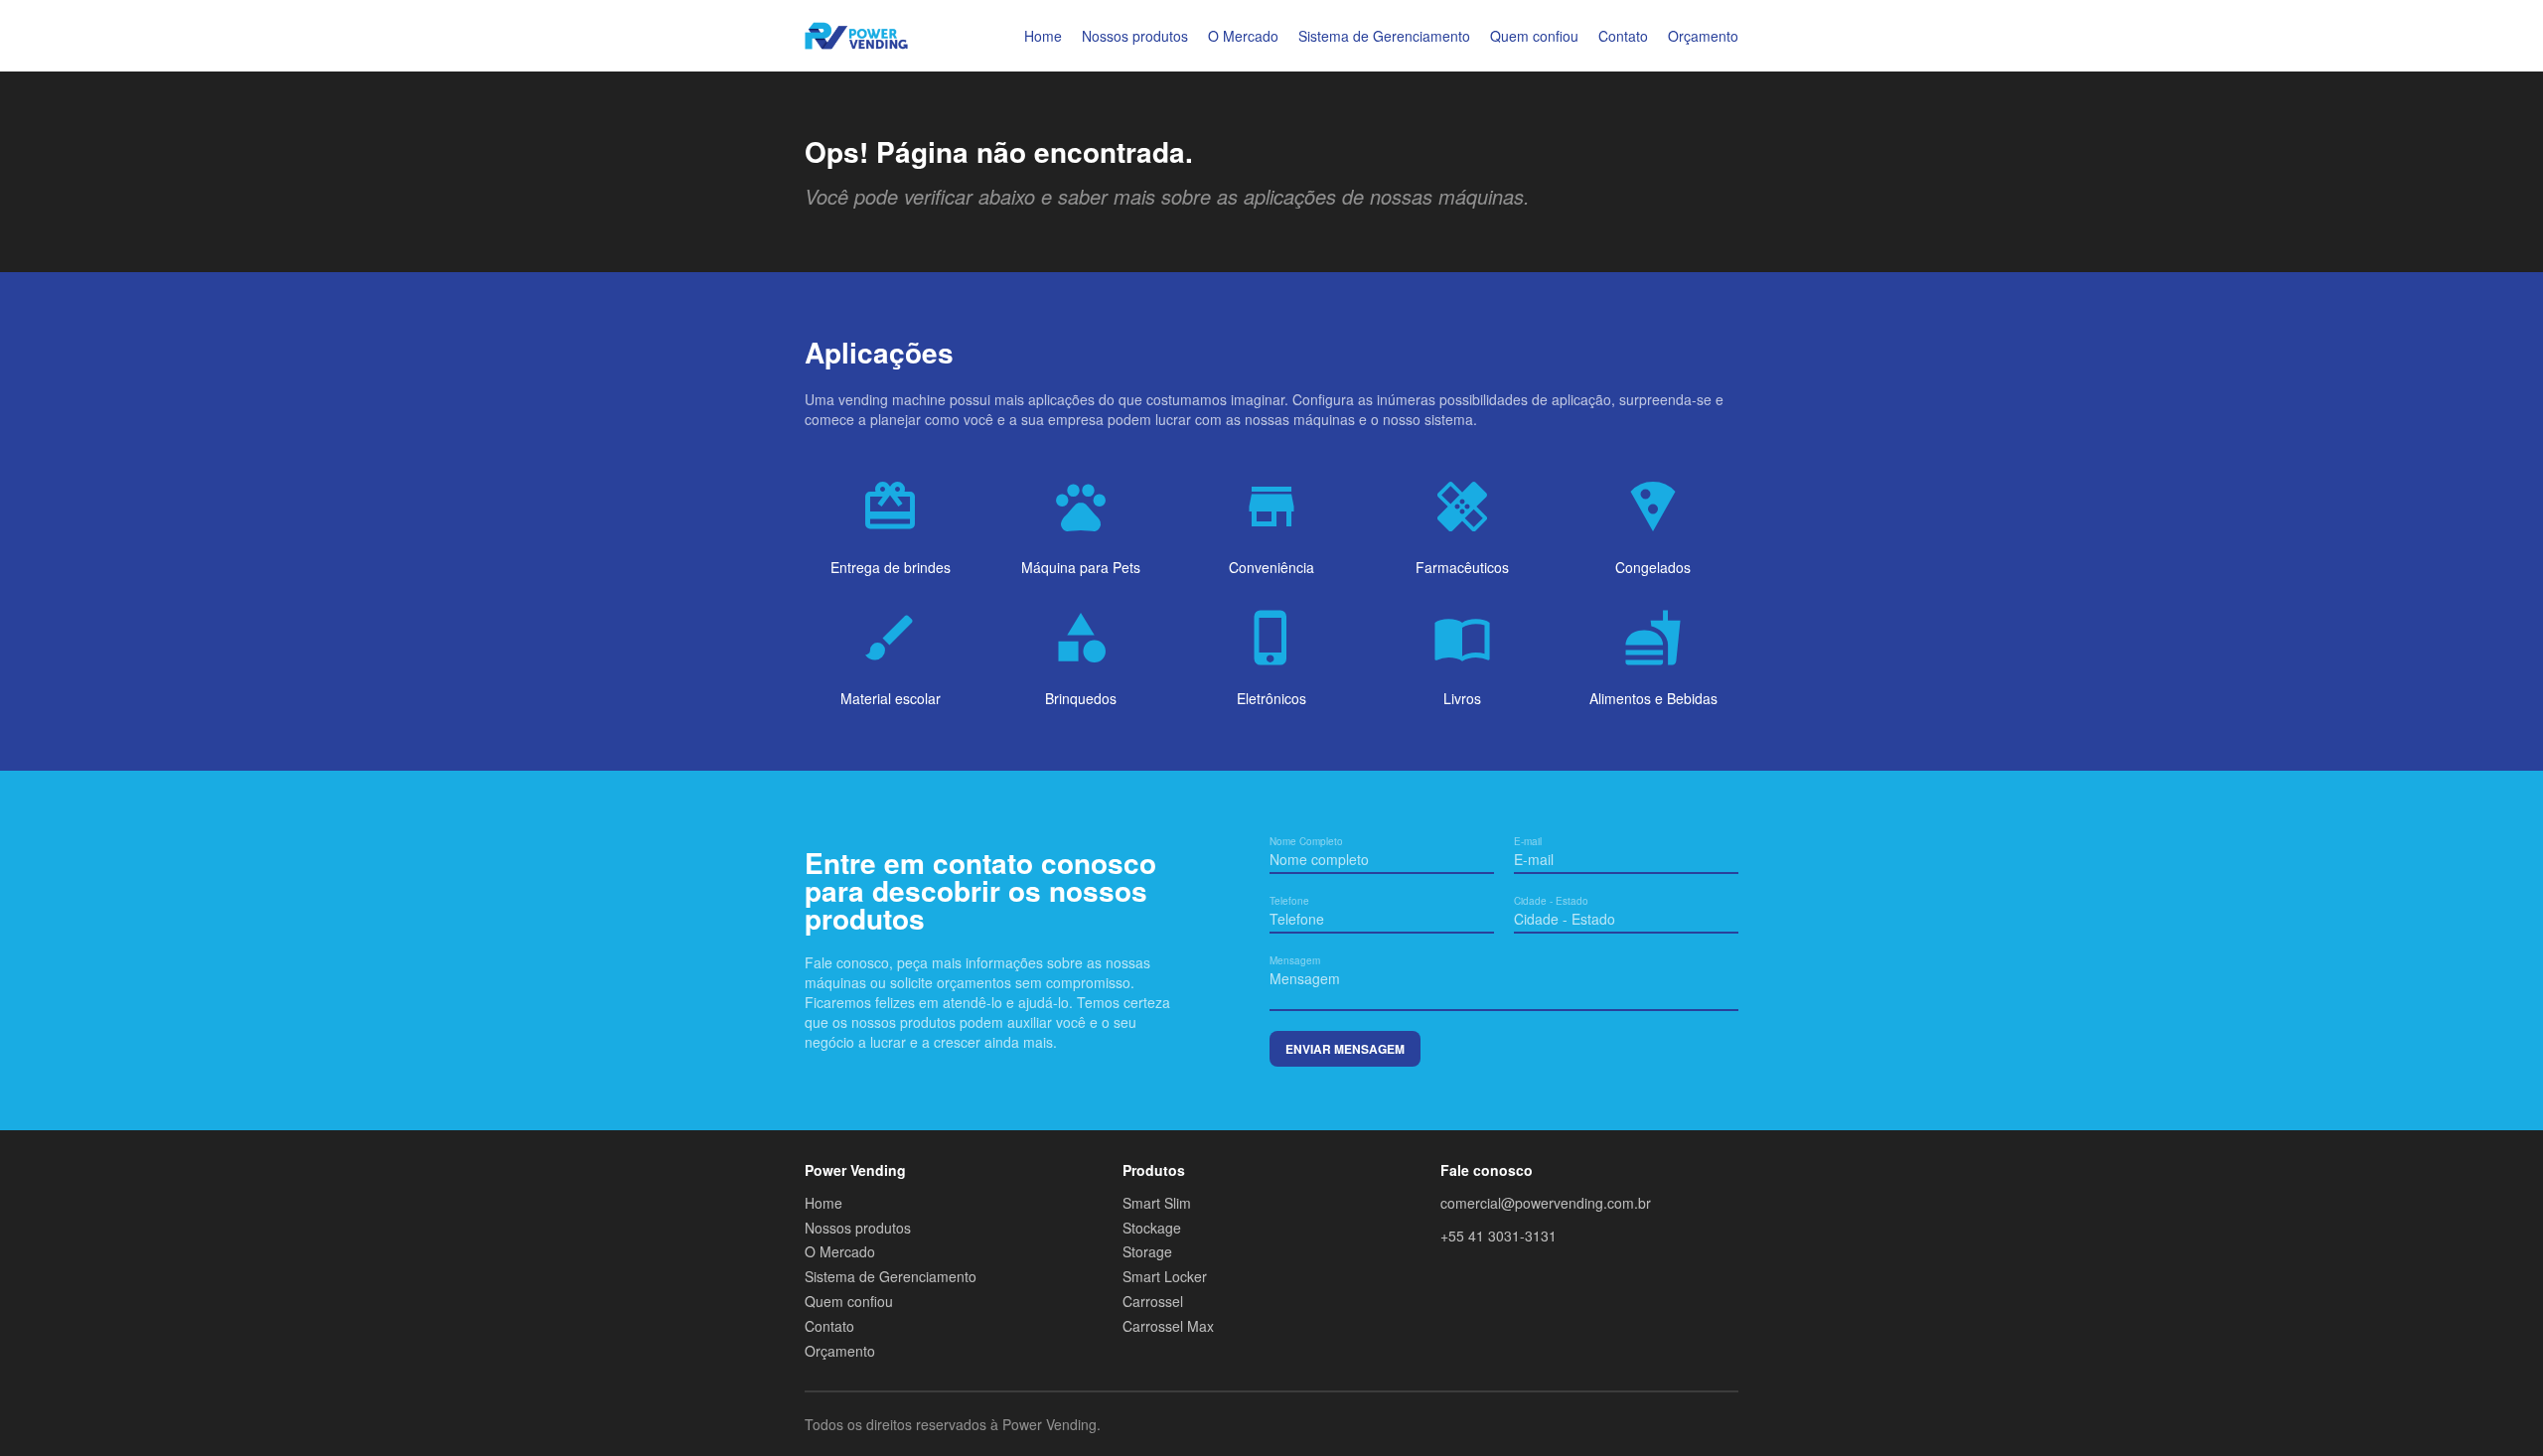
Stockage (1152, 1228)
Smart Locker (1165, 1277)
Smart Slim (1157, 1203)
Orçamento (1703, 36)
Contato (1623, 36)
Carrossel (1153, 1302)
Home (1043, 36)
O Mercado (1243, 36)
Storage (1147, 1252)
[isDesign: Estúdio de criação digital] (1726, 1424)
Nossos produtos (1135, 36)
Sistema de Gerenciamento (1384, 36)
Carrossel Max (1168, 1326)
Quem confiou (1534, 36)
